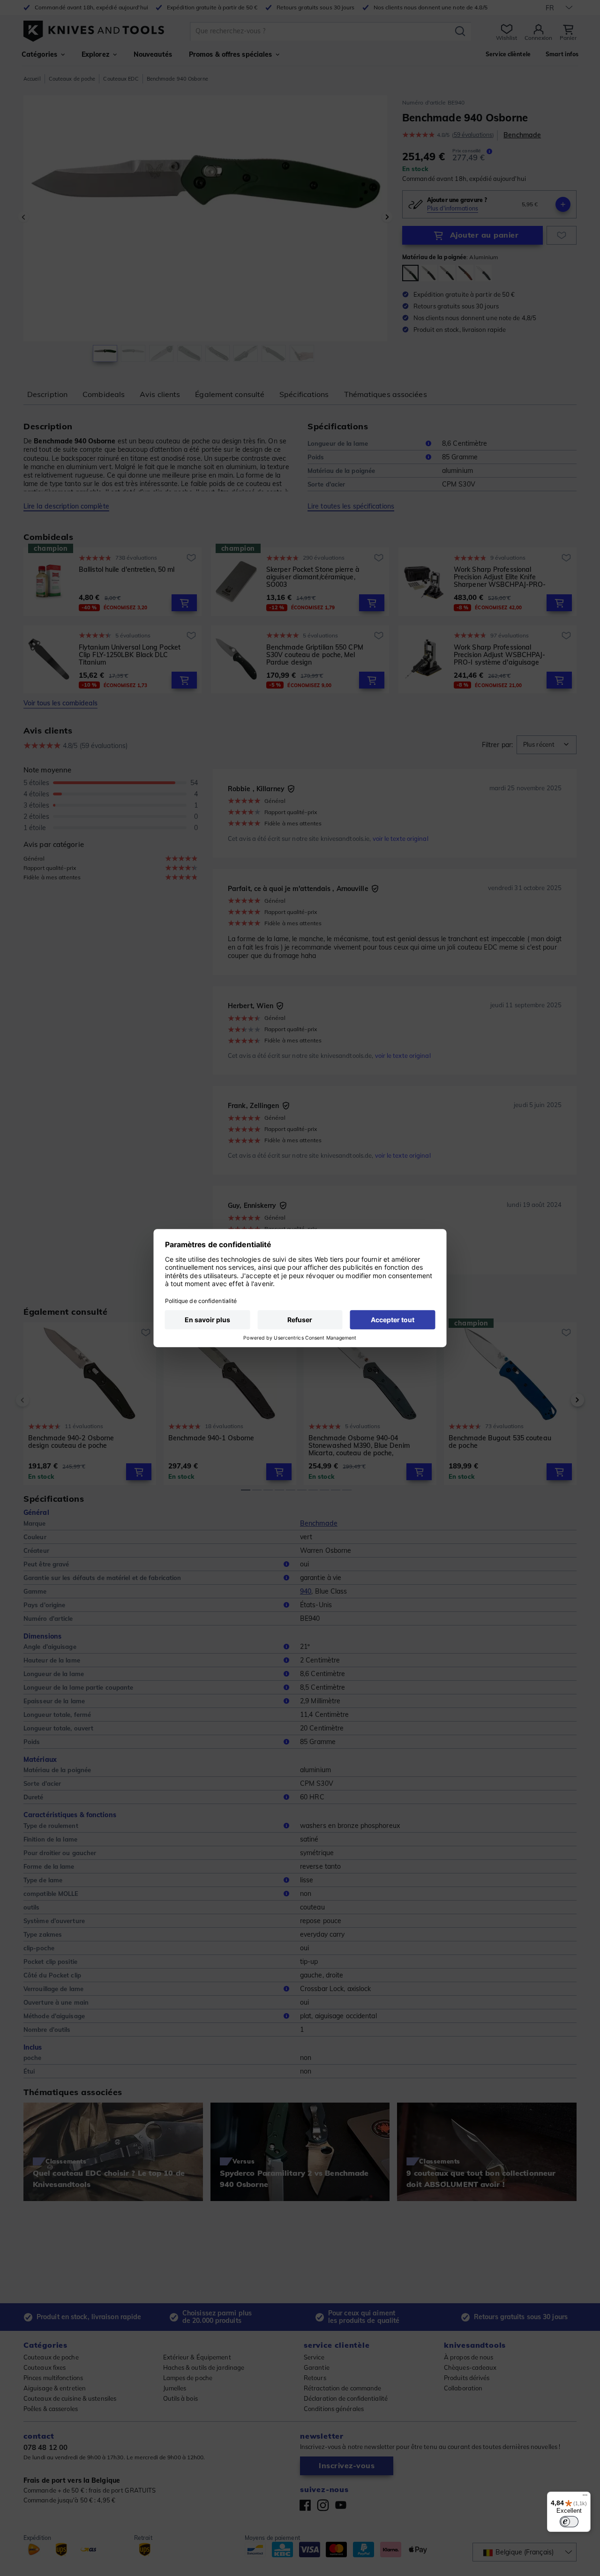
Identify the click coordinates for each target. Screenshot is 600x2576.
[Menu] (585, 2497)
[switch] (569, 2522)
